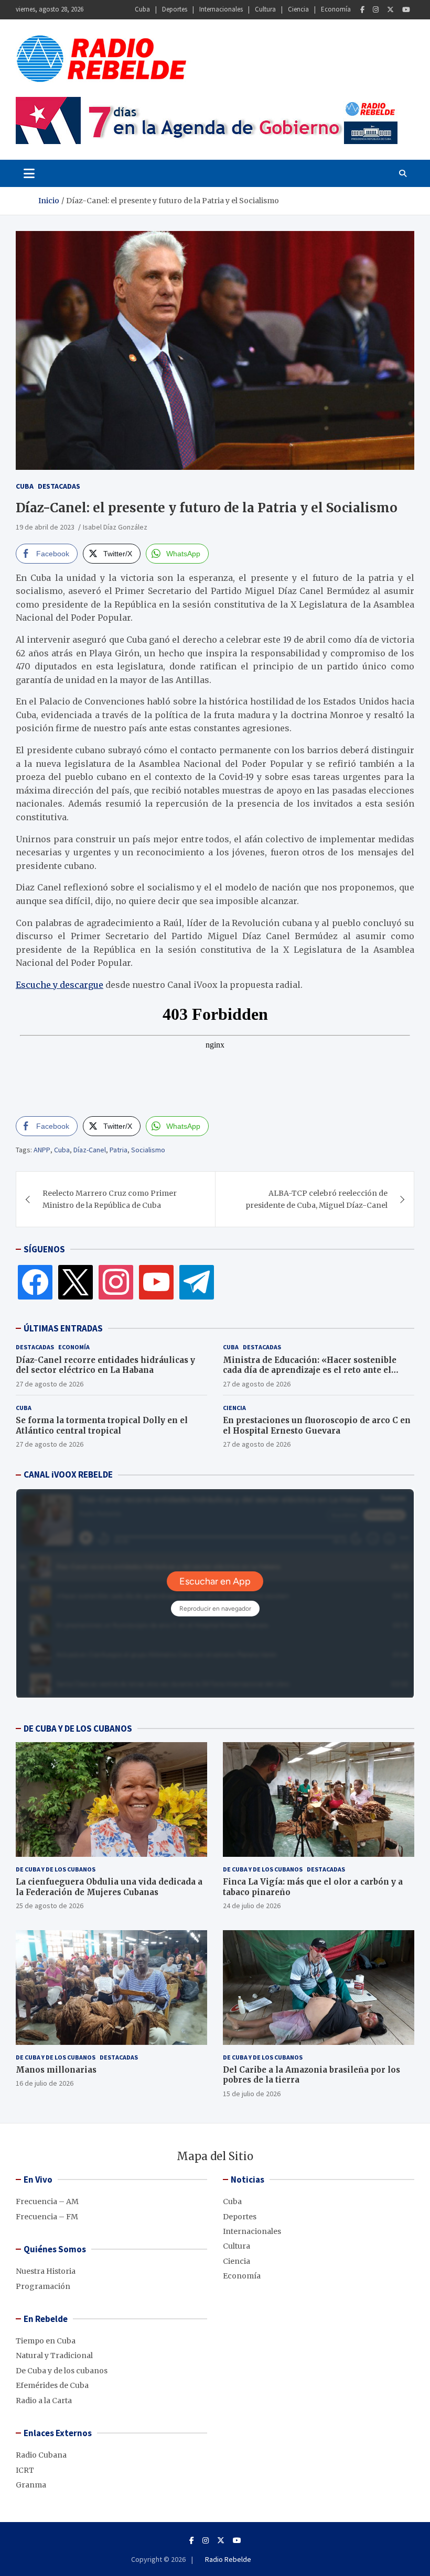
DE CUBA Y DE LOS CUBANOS (78, 1729)
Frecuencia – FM (47, 2217)
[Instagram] (376, 10)
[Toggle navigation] (29, 173)
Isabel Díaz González (115, 527)
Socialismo (148, 1150)
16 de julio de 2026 (45, 2083)
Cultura (265, 9)
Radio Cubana (41, 2455)
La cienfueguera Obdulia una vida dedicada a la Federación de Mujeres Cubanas (109, 1887)
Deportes (175, 9)
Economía (336, 9)
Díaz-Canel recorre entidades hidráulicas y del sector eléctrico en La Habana (105, 1365)
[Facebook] (362, 10)
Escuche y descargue (60, 985)
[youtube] (156, 1282)
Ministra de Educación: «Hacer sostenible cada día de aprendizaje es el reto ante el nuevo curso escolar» (310, 1370)
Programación (43, 2286)
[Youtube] (406, 10)
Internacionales (221, 9)
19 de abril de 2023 (45, 527)
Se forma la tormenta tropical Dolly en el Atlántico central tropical (102, 1425)
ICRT (25, 2470)
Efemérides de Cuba (52, 2385)
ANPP (42, 1150)
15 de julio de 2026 (252, 2094)
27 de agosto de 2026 (50, 1384)
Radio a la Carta (44, 2401)
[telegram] (197, 1282)
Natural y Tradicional (54, 2355)
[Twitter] (390, 10)
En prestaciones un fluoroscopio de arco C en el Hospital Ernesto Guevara (317, 1425)
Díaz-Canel (90, 1150)
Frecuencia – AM (47, 2201)
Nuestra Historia (46, 2271)
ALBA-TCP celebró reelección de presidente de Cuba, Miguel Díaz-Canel (316, 1199)
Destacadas (59, 486)
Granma (31, 2485)
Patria (119, 1150)
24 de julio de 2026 (252, 1906)
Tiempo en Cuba (46, 2341)
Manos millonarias (56, 2070)
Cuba (142, 9)
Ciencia (298, 9)
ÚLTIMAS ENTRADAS (63, 1328)
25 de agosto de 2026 (50, 1906)
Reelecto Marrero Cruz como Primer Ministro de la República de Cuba (110, 1199)
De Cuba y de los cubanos (56, 1869)
